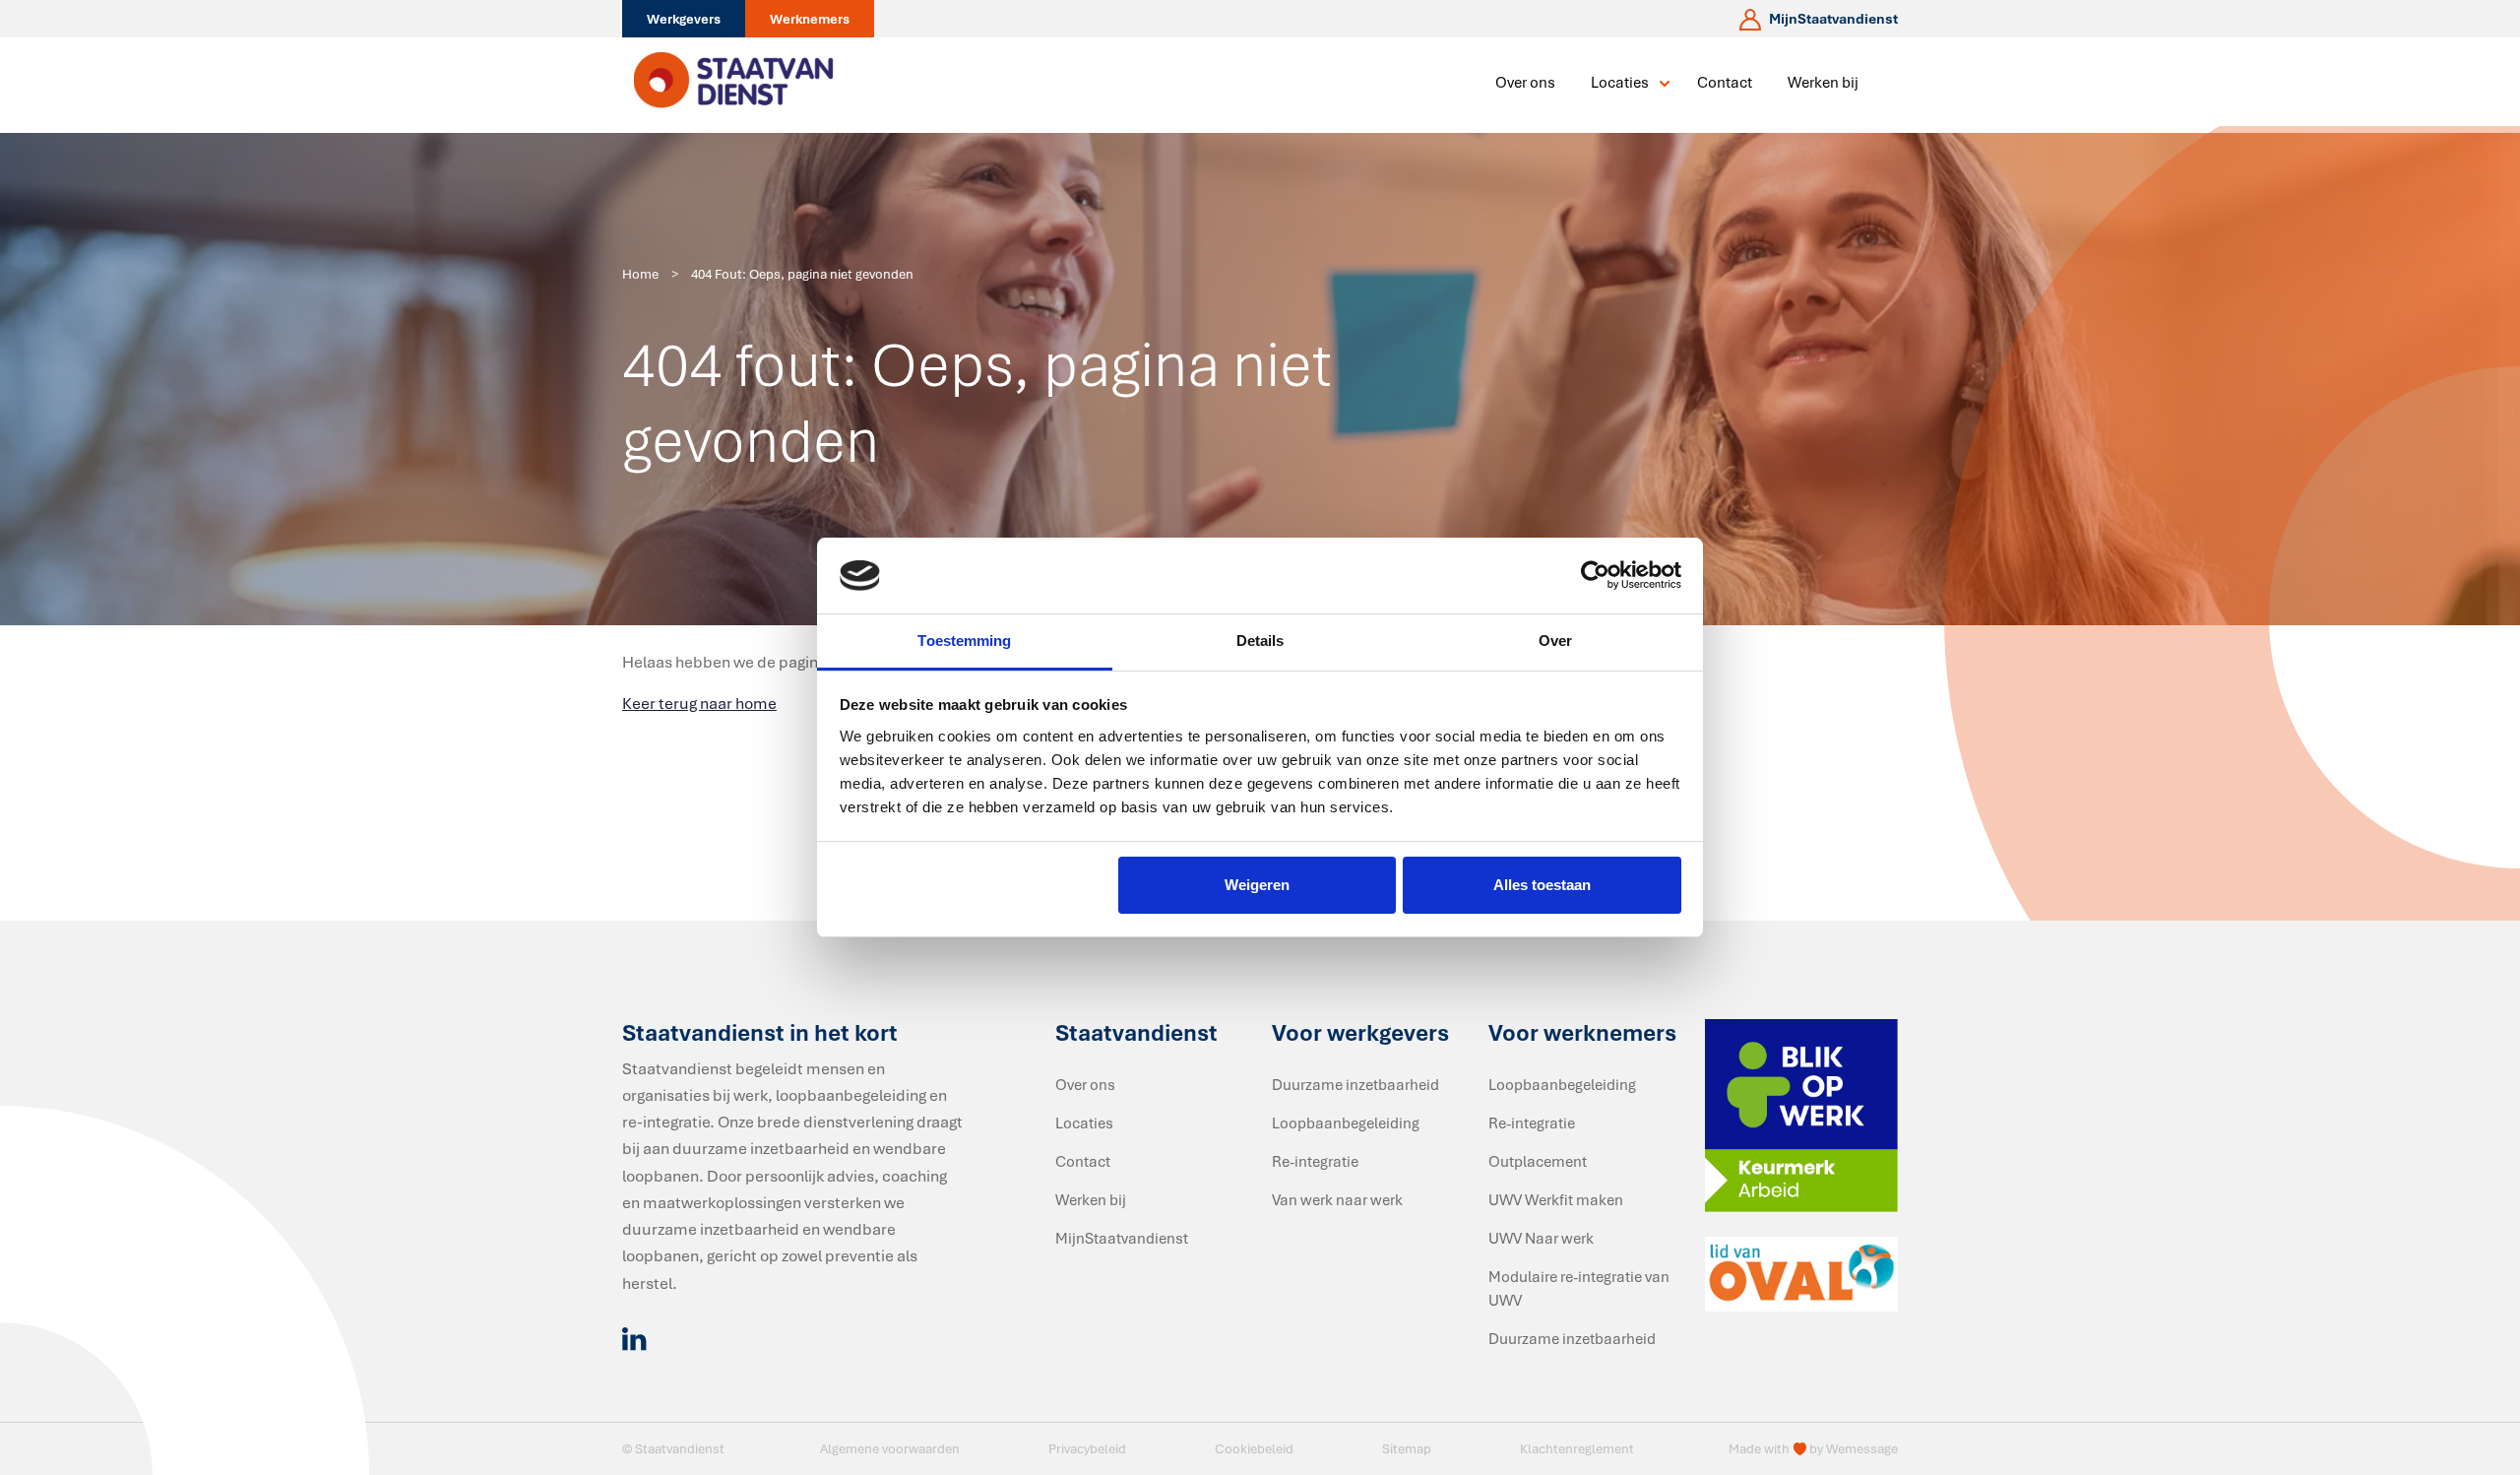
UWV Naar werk (1541, 1238)
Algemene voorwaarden (890, 1448)
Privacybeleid (1087, 1448)
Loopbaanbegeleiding (1346, 1122)
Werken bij (1823, 82)
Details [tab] (1260, 641)
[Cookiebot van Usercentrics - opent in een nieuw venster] (1595, 576)
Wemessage (1862, 1448)
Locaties (1620, 82)
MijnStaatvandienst (1122, 1238)
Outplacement (1538, 1161)
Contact (1725, 82)
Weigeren (1257, 885)
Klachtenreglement (1577, 1448)
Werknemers (810, 19)
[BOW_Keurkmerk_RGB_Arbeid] (1801, 1114)
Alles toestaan (1542, 885)
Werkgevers (684, 19)
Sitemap (1407, 1448)
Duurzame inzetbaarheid (1355, 1084)
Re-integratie (1315, 1161)
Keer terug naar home (699, 703)
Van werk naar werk (1337, 1199)
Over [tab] (1555, 641)
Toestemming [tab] (964, 641)
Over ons (1525, 82)
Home (640, 274)
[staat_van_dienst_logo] (734, 82)
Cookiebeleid (1254, 1448)
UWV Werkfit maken (1556, 1199)
